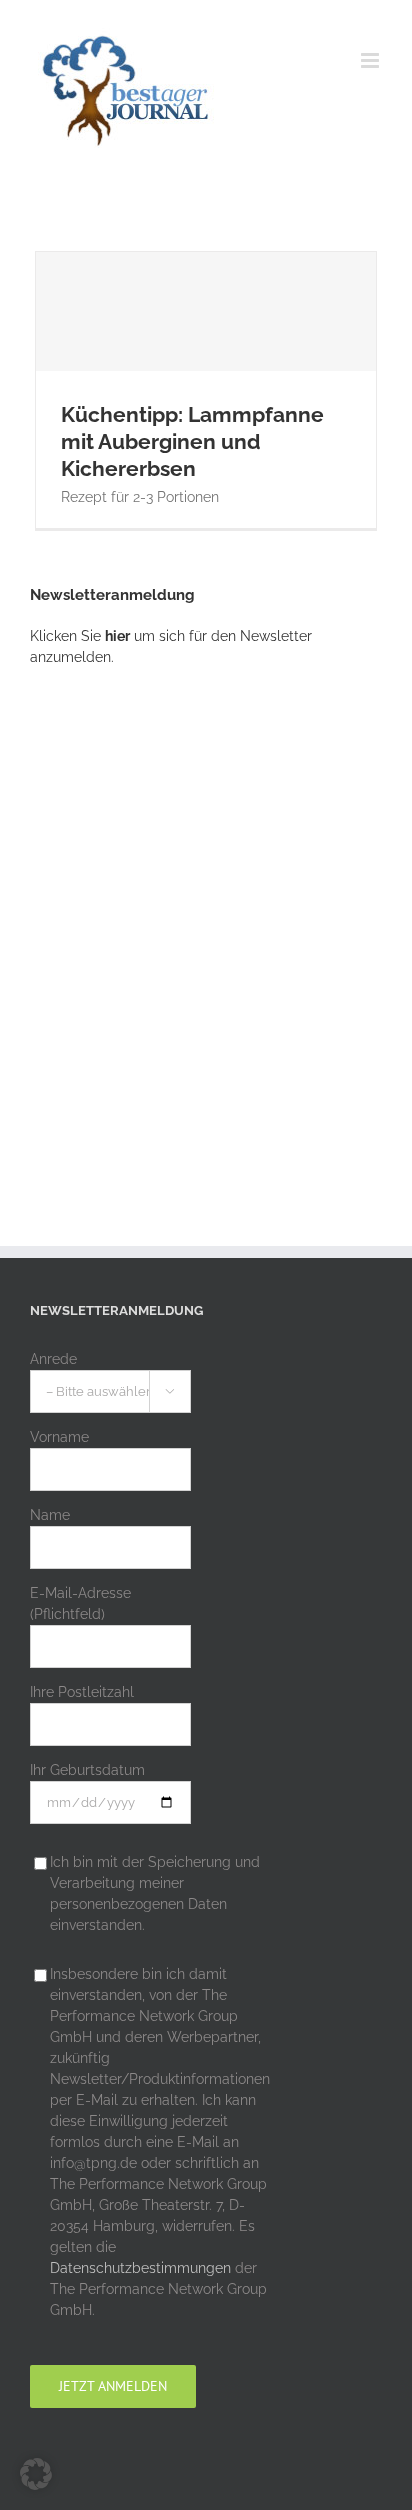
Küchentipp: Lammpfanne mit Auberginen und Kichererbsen (206, 355)
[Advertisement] (206, 919)
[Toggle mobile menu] (371, 60)
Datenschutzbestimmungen (140, 2268)
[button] (36, 2474)
